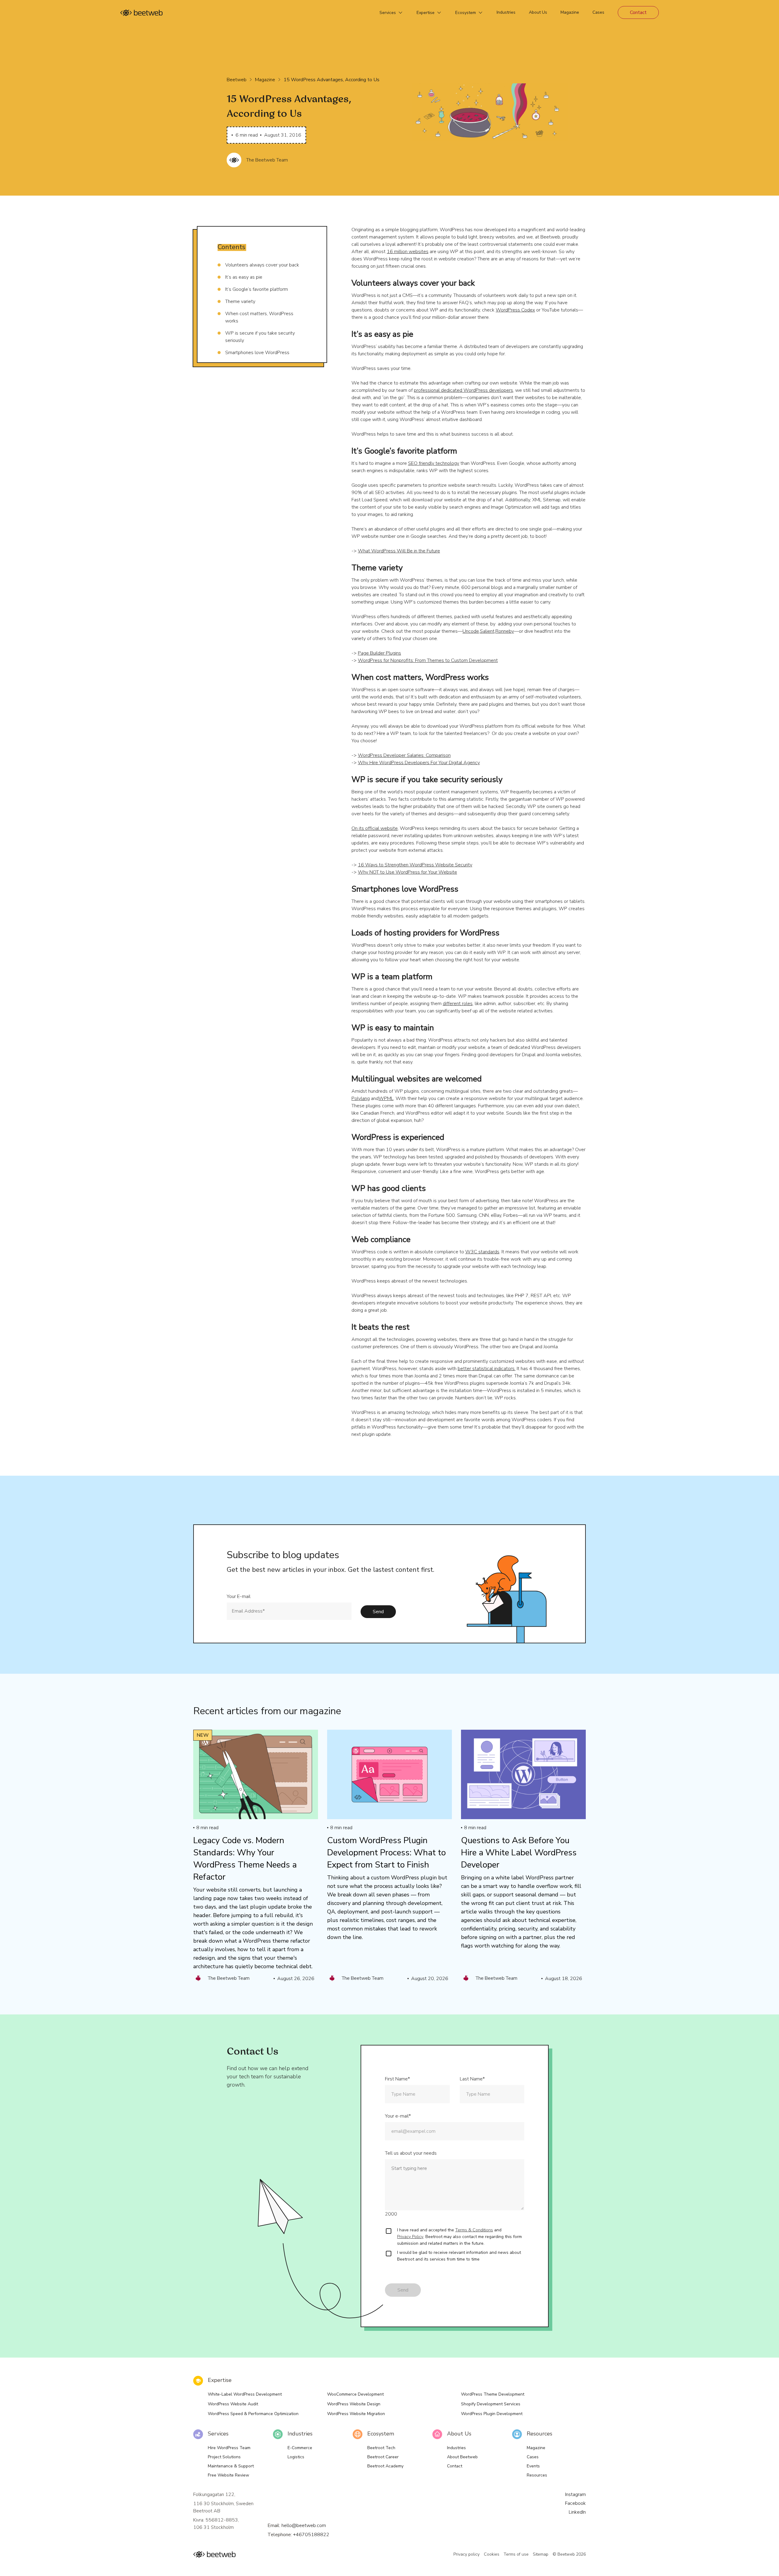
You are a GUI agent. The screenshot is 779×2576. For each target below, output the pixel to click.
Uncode (471, 631)
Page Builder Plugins (379, 653)
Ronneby (505, 631)
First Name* (397, 2079)
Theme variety (240, 301)
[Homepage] (141, 13)
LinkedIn (577, 2512)
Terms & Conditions (474, 2230)
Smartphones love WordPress (257, 353)
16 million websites (408, 252)
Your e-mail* (398, 2116)
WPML (386, 1098)
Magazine (265, 80)
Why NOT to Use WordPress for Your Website (407, 872)
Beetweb (237, 80)
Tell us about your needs (411, 2153)
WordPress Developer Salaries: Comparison (404, 755)
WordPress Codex (515, 310)
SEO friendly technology (434, 463)
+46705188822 (311, 2535)
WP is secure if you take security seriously (260, 337)
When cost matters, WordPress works (259, 317)
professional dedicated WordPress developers (463, 390)
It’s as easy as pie (244, 277)
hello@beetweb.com (304, 2526)
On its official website (375, 828)
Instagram (575, 2494)
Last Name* (472, 2079)
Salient (487, 631)
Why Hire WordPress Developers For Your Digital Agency (419, 763)
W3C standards (482, 1252)
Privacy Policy (410, 2237)
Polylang (361, 1098)
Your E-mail (239, 1596)
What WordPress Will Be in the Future (399, 551)
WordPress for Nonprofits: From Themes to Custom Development (428, 660)
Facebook (575, 2503)
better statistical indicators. (487, 1369)
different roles (458, 1004)
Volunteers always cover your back (262, 265)
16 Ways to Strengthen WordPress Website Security (415, 865)
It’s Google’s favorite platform (257, 289)
